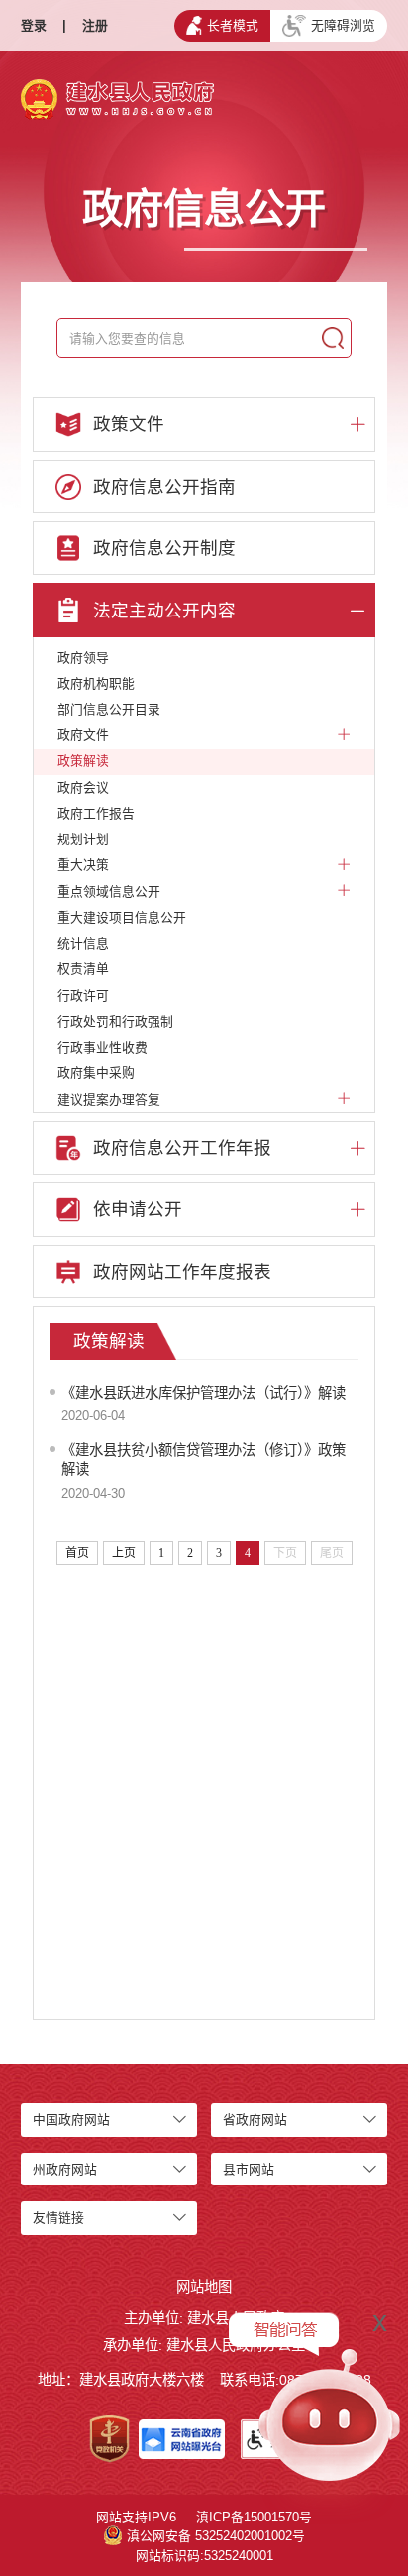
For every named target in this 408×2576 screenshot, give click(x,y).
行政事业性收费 (102, 1047)
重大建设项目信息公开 (122, 917)
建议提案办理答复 (109, 1100)
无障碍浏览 (343, 25)
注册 (95, 25)
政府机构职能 (96, 683)
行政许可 (83, 996)
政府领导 (83, 658)
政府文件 (83, 735)
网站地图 (204, 2287)
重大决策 (83, 865)
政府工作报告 (96, 813)
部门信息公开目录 (109, 709)
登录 (34, 25)
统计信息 (83, 943)
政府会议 (83, 787)
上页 (124, 1553)
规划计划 (83, 839)
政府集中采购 (96, 1073)
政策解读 (83, 761)
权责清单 (83, 969)
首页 (77, 1553)
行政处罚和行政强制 (115, 1021)
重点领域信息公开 (109, 892)
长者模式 (233, 25)
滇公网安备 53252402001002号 (216, 2536)
